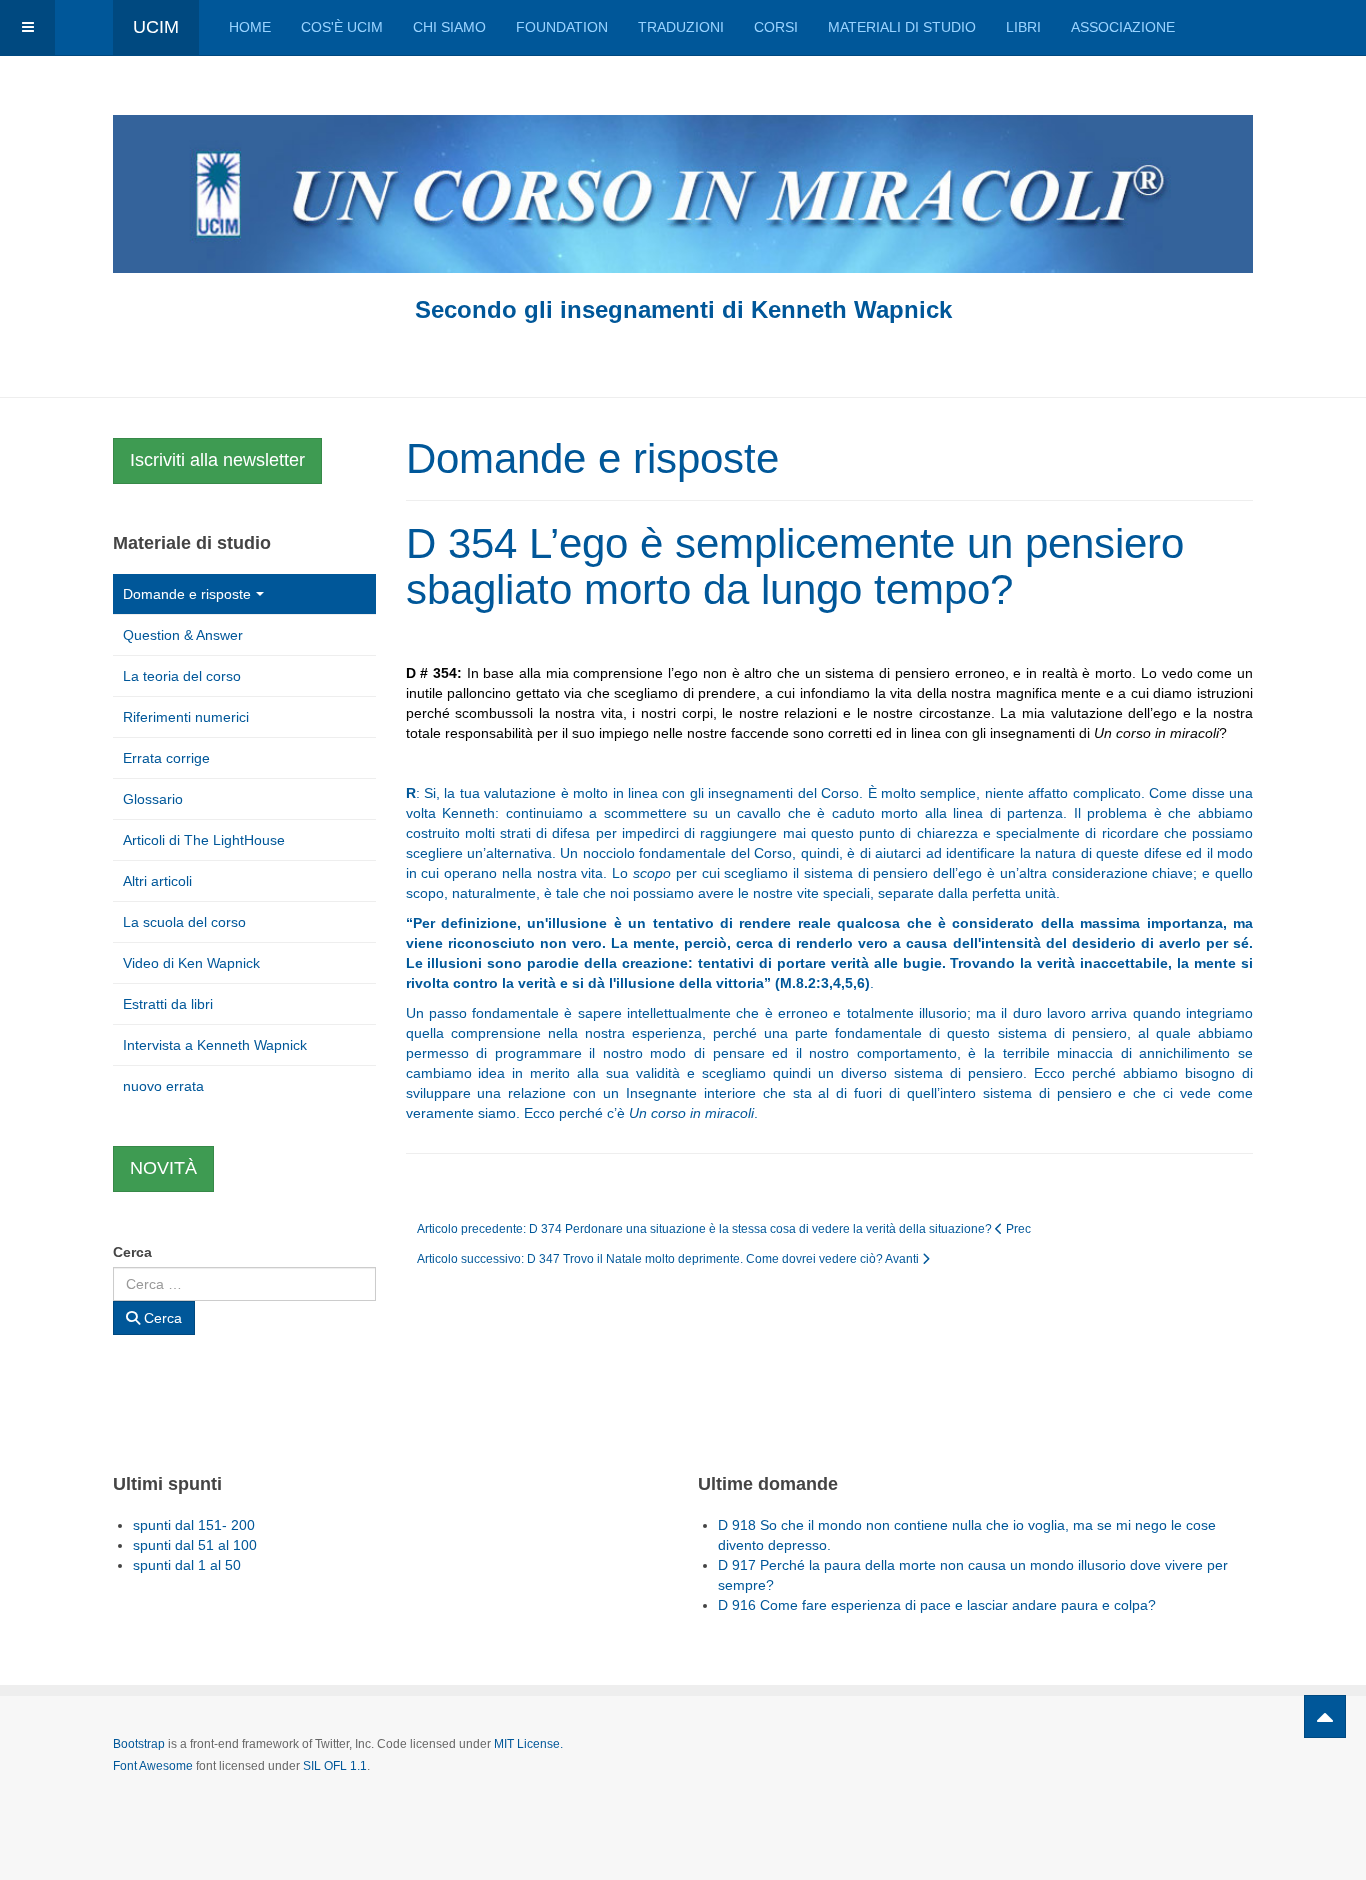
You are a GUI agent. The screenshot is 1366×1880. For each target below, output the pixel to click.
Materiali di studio (902, 27)
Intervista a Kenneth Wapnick (215, 1045)
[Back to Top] (1325, 1716)
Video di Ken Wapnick (191, 963)
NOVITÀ (163, 1168)
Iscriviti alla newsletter (217, 460)
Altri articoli (157, 881)
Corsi (776, 27)
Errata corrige (166, 758)
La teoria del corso (182, 676)
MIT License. (528, 1744)
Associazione (1123, 27)
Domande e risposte (187, 594)
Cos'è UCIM (342, 27)
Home (250, 27)
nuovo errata (163, 1086)
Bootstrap (139, 1744)
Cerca (132, 1252)
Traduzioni (681, 27)
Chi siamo (449, 27)
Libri (1023, 27)
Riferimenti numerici (186, 717)
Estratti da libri (168, 1004)
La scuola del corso (184, 922)
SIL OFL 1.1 (335, 1766)
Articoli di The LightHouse (204, 840)
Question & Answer (183, 635)
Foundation (562, 27)
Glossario (153, 799)
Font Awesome (153, 1766)
